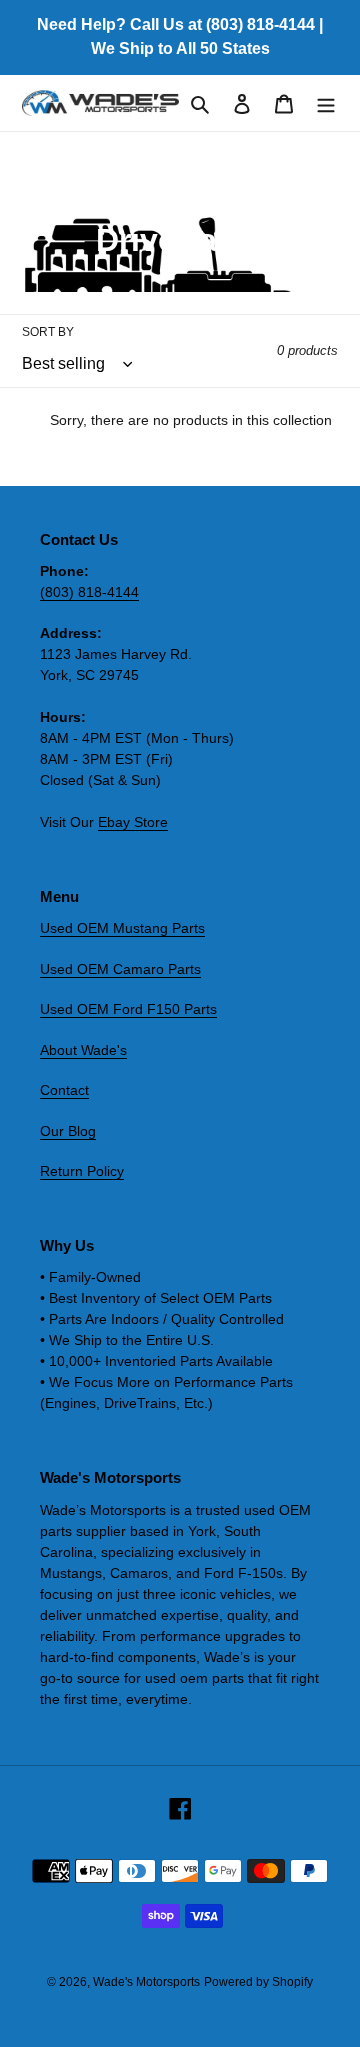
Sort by (48, 332)
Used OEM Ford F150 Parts (128, 1009)
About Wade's (83, 1050)
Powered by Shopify (258, 1982)
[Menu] (326, 103)
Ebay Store (133, 822)
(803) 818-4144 (89, 592)
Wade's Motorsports (146, 1982)
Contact (64, 1090)
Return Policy (82, 1171)
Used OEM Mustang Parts (122, 928)
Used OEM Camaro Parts (120, 969)
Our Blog (68, 1131)
